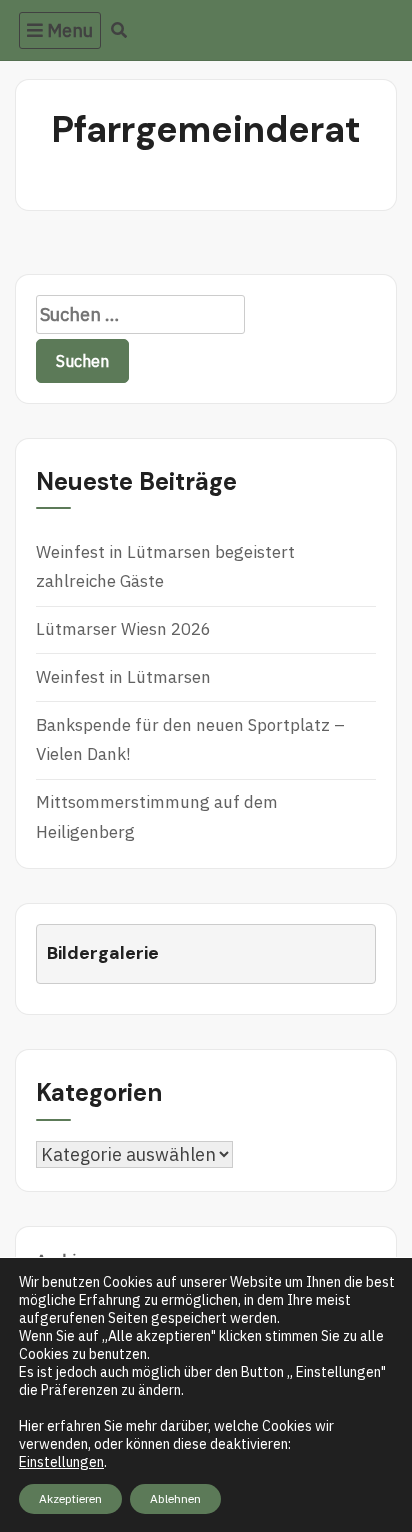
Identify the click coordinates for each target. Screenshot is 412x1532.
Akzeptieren (70, 1498)
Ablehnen (175, 1498)
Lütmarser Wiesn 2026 (123, 629)
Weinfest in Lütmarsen (123, 677)
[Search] (119, 30)
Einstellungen (61, 1462)
